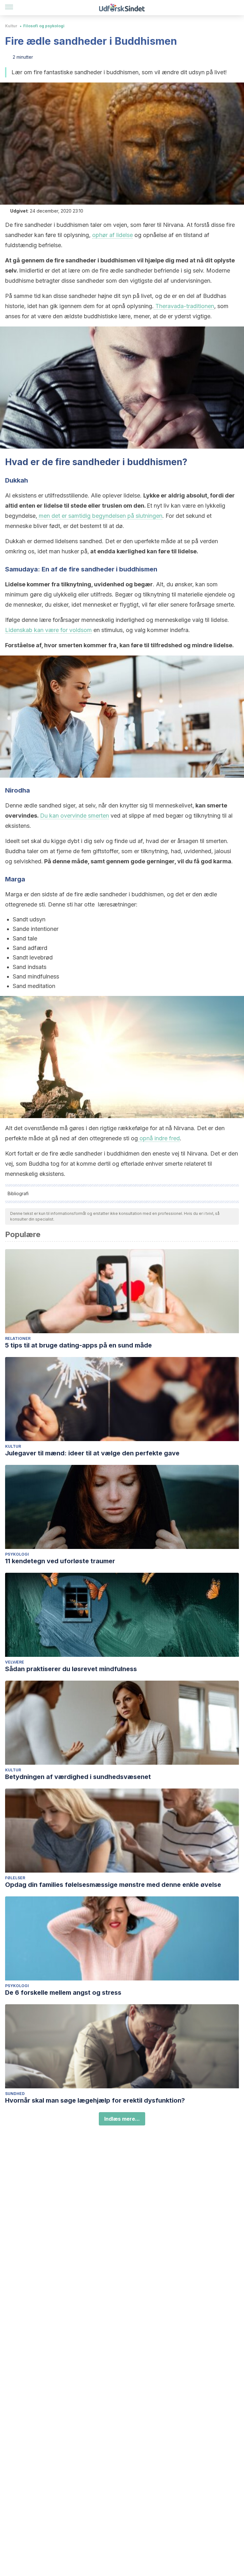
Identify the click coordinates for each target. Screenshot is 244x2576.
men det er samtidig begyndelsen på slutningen (100, 516)
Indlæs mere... (122, 2119)
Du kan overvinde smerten (75, 816)
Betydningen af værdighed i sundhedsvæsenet (78, 1777)
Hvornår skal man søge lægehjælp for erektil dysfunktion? (95, 2100)
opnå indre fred (159, 1138)
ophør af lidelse (112, 235)
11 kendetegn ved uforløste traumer (60, 1561)
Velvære (15, 1662)
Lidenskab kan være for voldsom (48, 630)
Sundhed (15, 2094)
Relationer (18, 1338)
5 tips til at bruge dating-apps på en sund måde (78, 1345)
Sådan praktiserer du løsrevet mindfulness (71, 1669)
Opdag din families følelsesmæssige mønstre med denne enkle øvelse (113, 1885)
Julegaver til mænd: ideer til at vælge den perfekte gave (92, 1453)
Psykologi (17, 1554)
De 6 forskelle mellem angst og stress (63, 1993)
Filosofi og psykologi (44, 26)
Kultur (11, 26)
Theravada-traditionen (184, 306)
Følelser (15, 1878)
